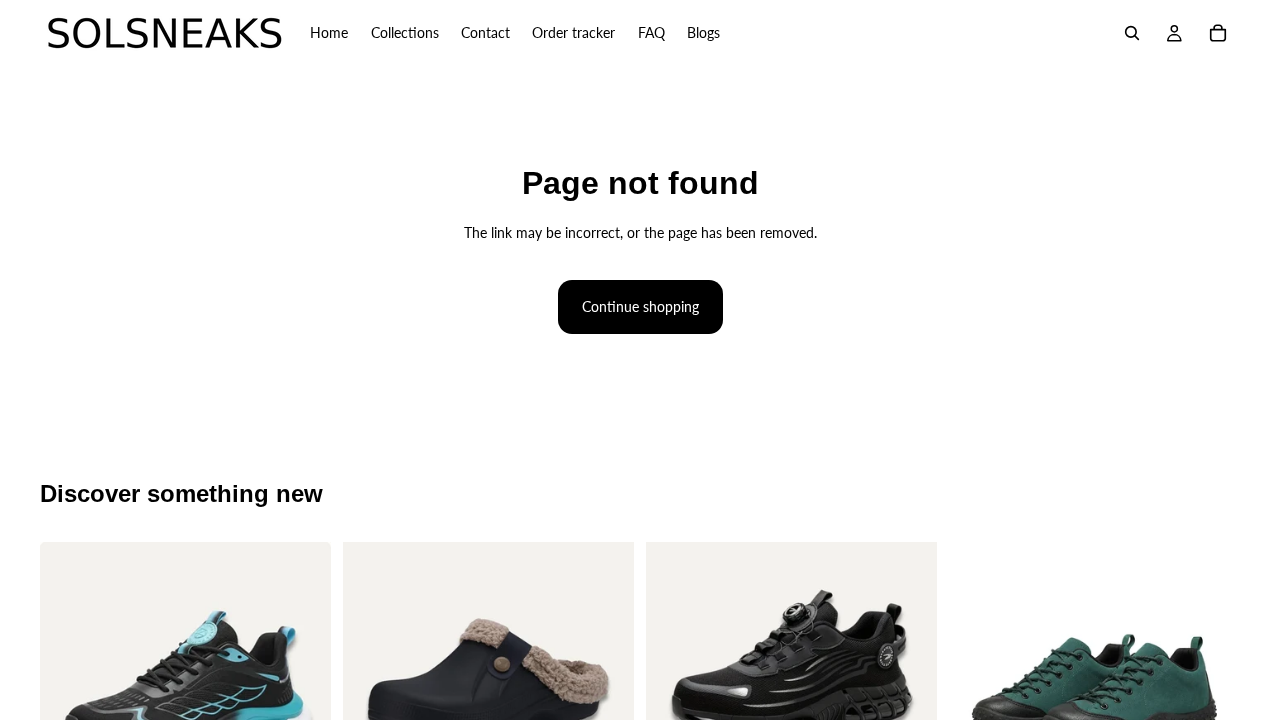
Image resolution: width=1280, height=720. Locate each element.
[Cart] (1218, 33)
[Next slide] (301, 688)
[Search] (1132, 33)
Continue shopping (640, 306)
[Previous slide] (70, 688)
